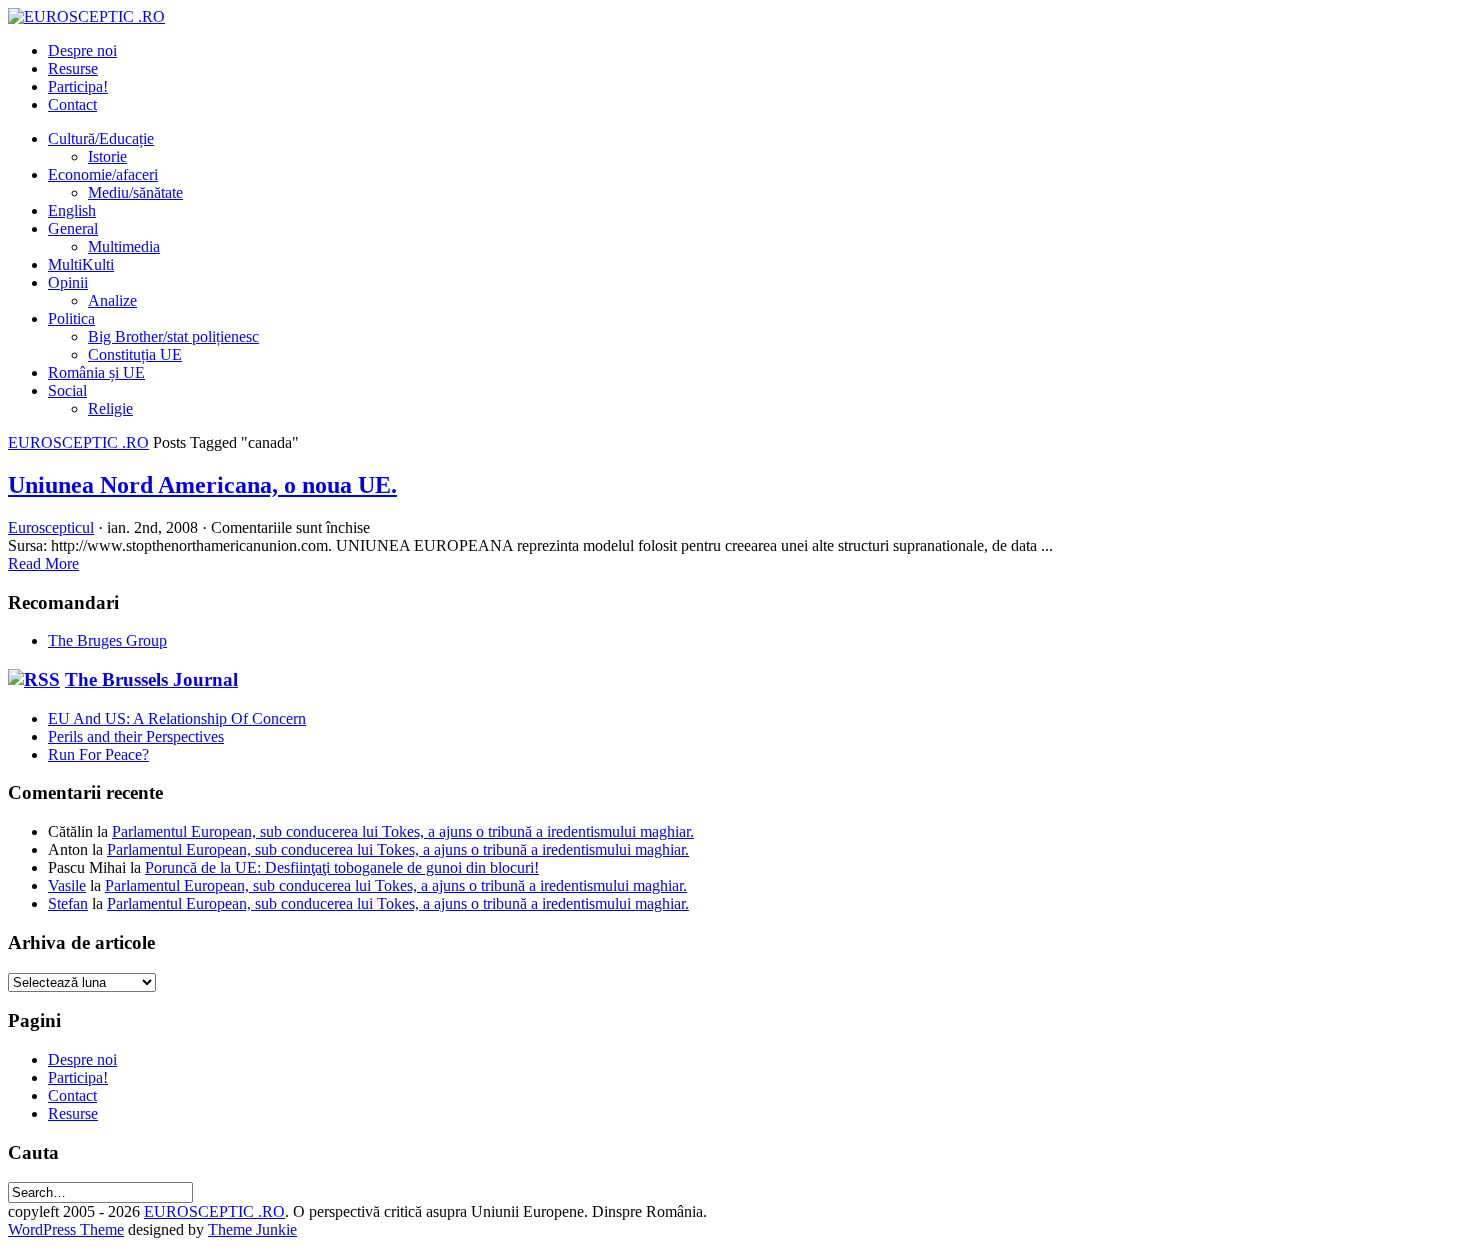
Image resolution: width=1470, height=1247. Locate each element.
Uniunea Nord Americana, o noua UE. (202, 485)
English (72, 210)
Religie (110, 408)
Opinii (68, 282)
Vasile (67, 885)
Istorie (107, 156)
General (73, 228)
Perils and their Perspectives (136, 736)
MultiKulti (81, 264)
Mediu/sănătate (135, 192)
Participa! (78, 86)
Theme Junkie (252, 1229)
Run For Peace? (98, 754)
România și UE (96, 372)
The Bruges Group (107, 640)
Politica (71, 318)
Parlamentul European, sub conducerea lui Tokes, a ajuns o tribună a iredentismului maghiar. (403, 831)
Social (67, 390)
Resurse (73, 68)
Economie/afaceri (103, 174)
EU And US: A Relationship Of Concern (177, 718)
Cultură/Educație (101, 138)
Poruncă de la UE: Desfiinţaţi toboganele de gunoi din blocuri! (342, 867)
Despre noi (82, 50)
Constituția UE (135, 354)
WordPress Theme (66, 1229)
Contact (72, 104)
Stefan (68, 903)
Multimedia (124, 246)
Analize (112, 300)
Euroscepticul (51, 527)
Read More (43, 563)
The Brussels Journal (151, 679)
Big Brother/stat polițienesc (173, 336)
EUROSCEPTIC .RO (78, 442)
